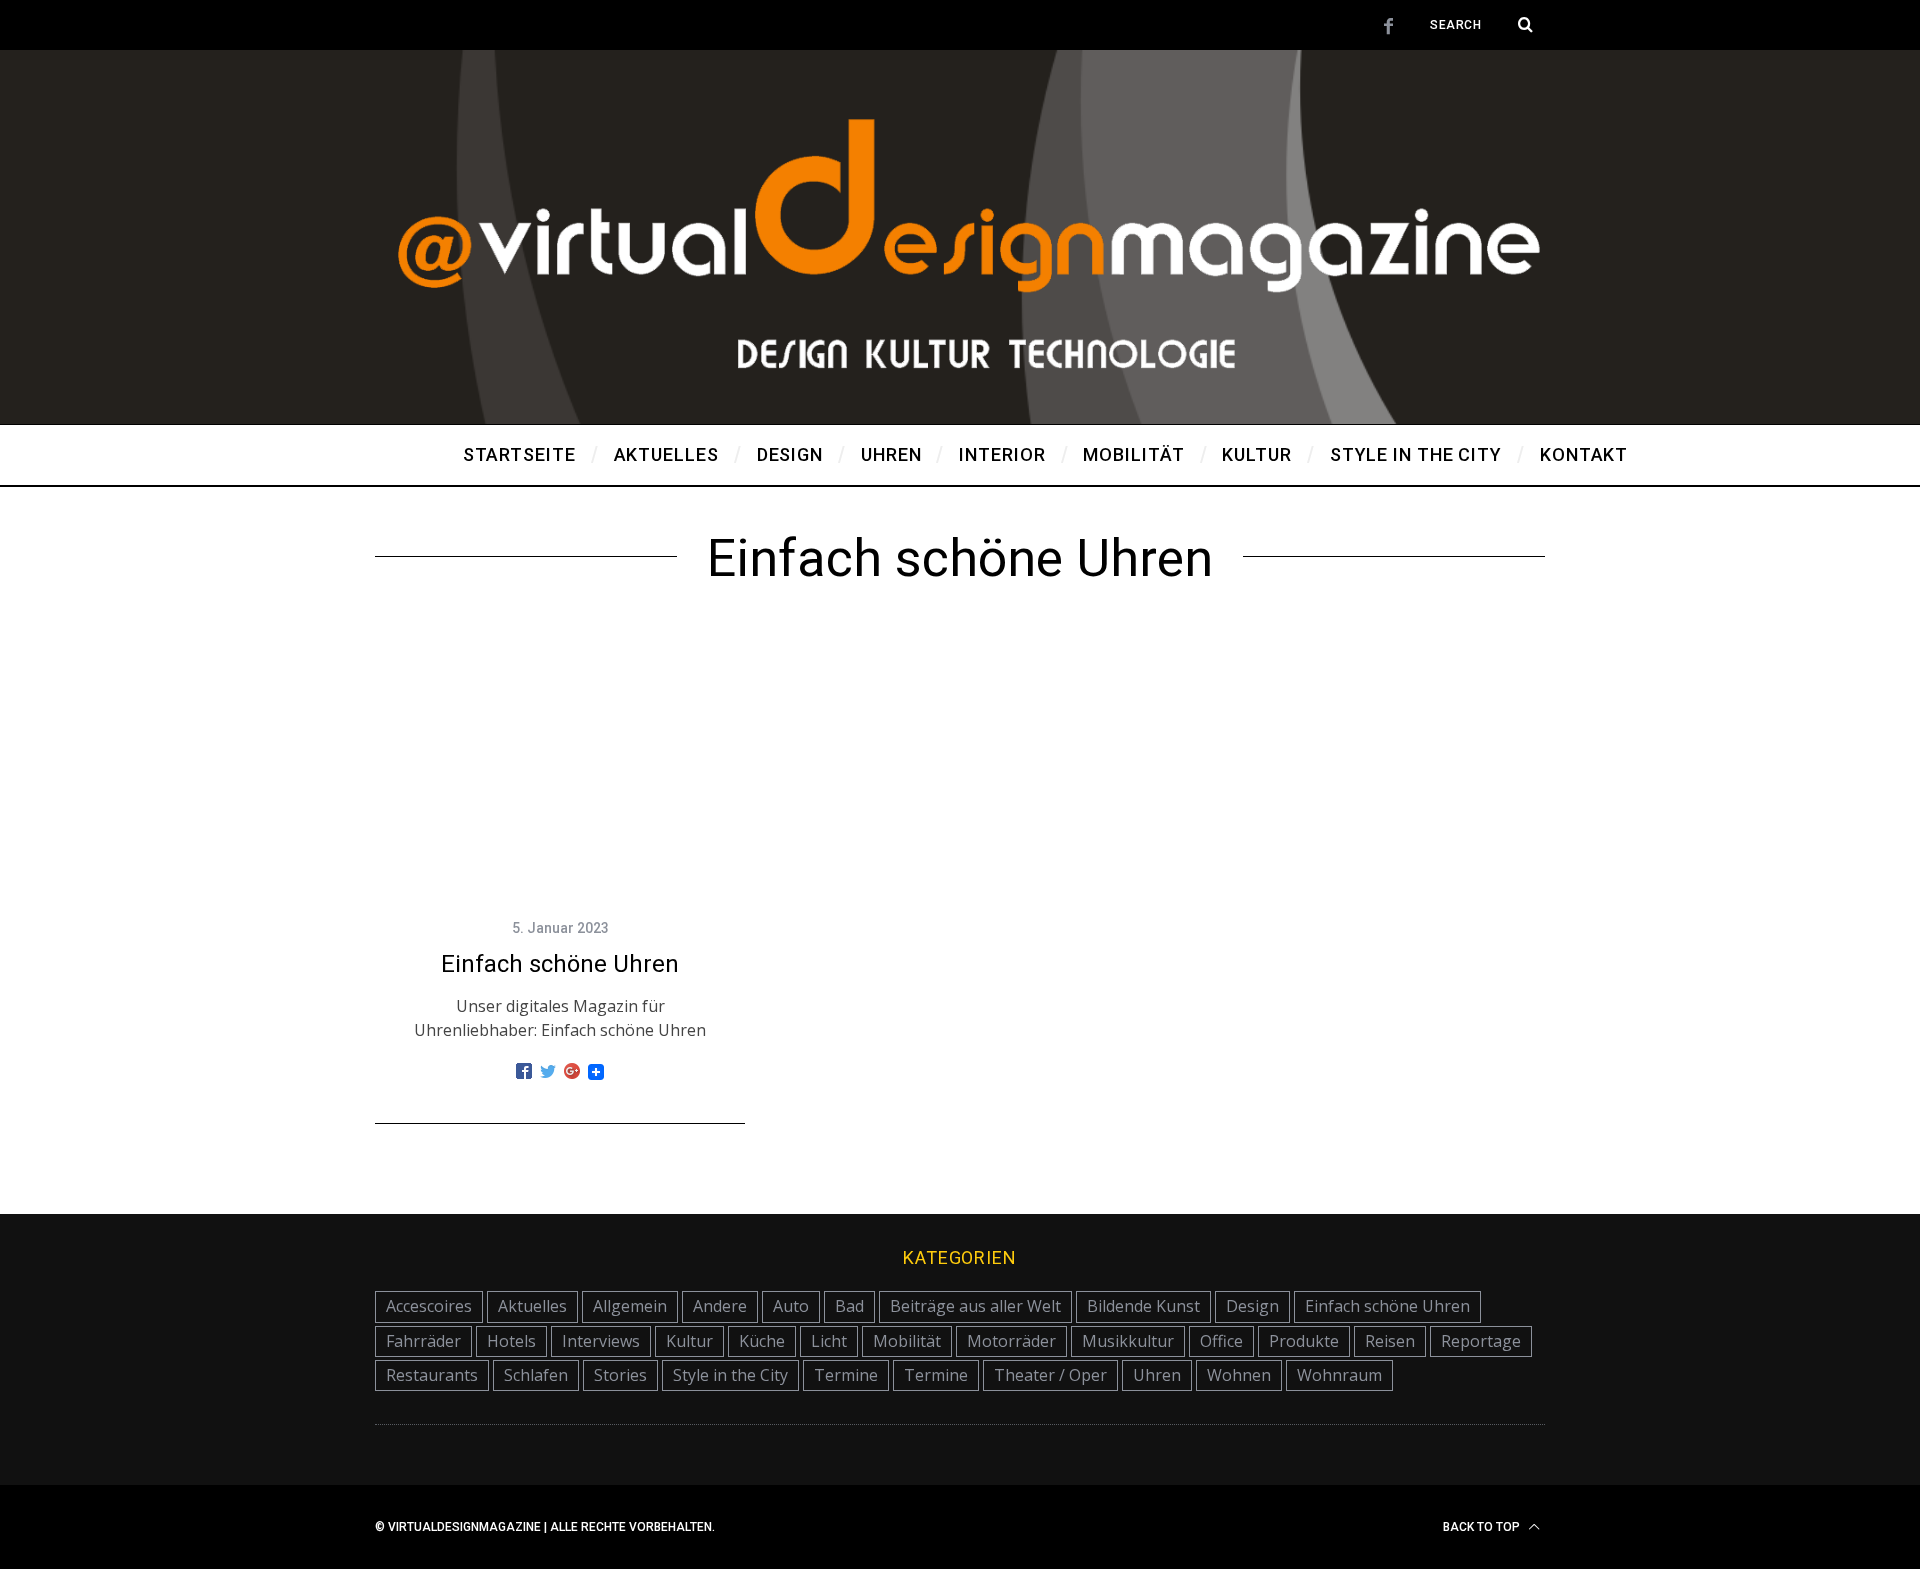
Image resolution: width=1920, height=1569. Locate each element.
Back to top (1483, 1527)
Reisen (1390, 1341)
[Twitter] (548, 1072)
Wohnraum (1339, 1375)
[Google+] (572, 1072)
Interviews (601, 1341)
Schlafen (536, 1375)
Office (1221, 1341)
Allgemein (630, 1306)
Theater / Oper (1050, 1375)
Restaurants (432, 1375)
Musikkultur (1128, 1341)
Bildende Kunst (1143, 1306)
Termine (846, 1375)
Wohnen (1239, 1375)
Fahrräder (423, 1341)
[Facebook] (524, 1072)
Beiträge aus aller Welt (975, 1306)
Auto (791, 1306)
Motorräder (1011, 1341)
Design (1252, 1306)
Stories (620, 1375)
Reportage (1481, 1341)
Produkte (1304, 1341)
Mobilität (907, 1341)
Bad (849, 1306)
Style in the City (730, 1375)
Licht (829, 1341)
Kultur (689, 1341)
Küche (762, 1341)
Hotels (511, 1341)
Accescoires (429, 1306)
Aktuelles (532, 1306)
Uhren (1157, 1375)
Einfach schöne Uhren (560, 964)
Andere (720, 1306)
